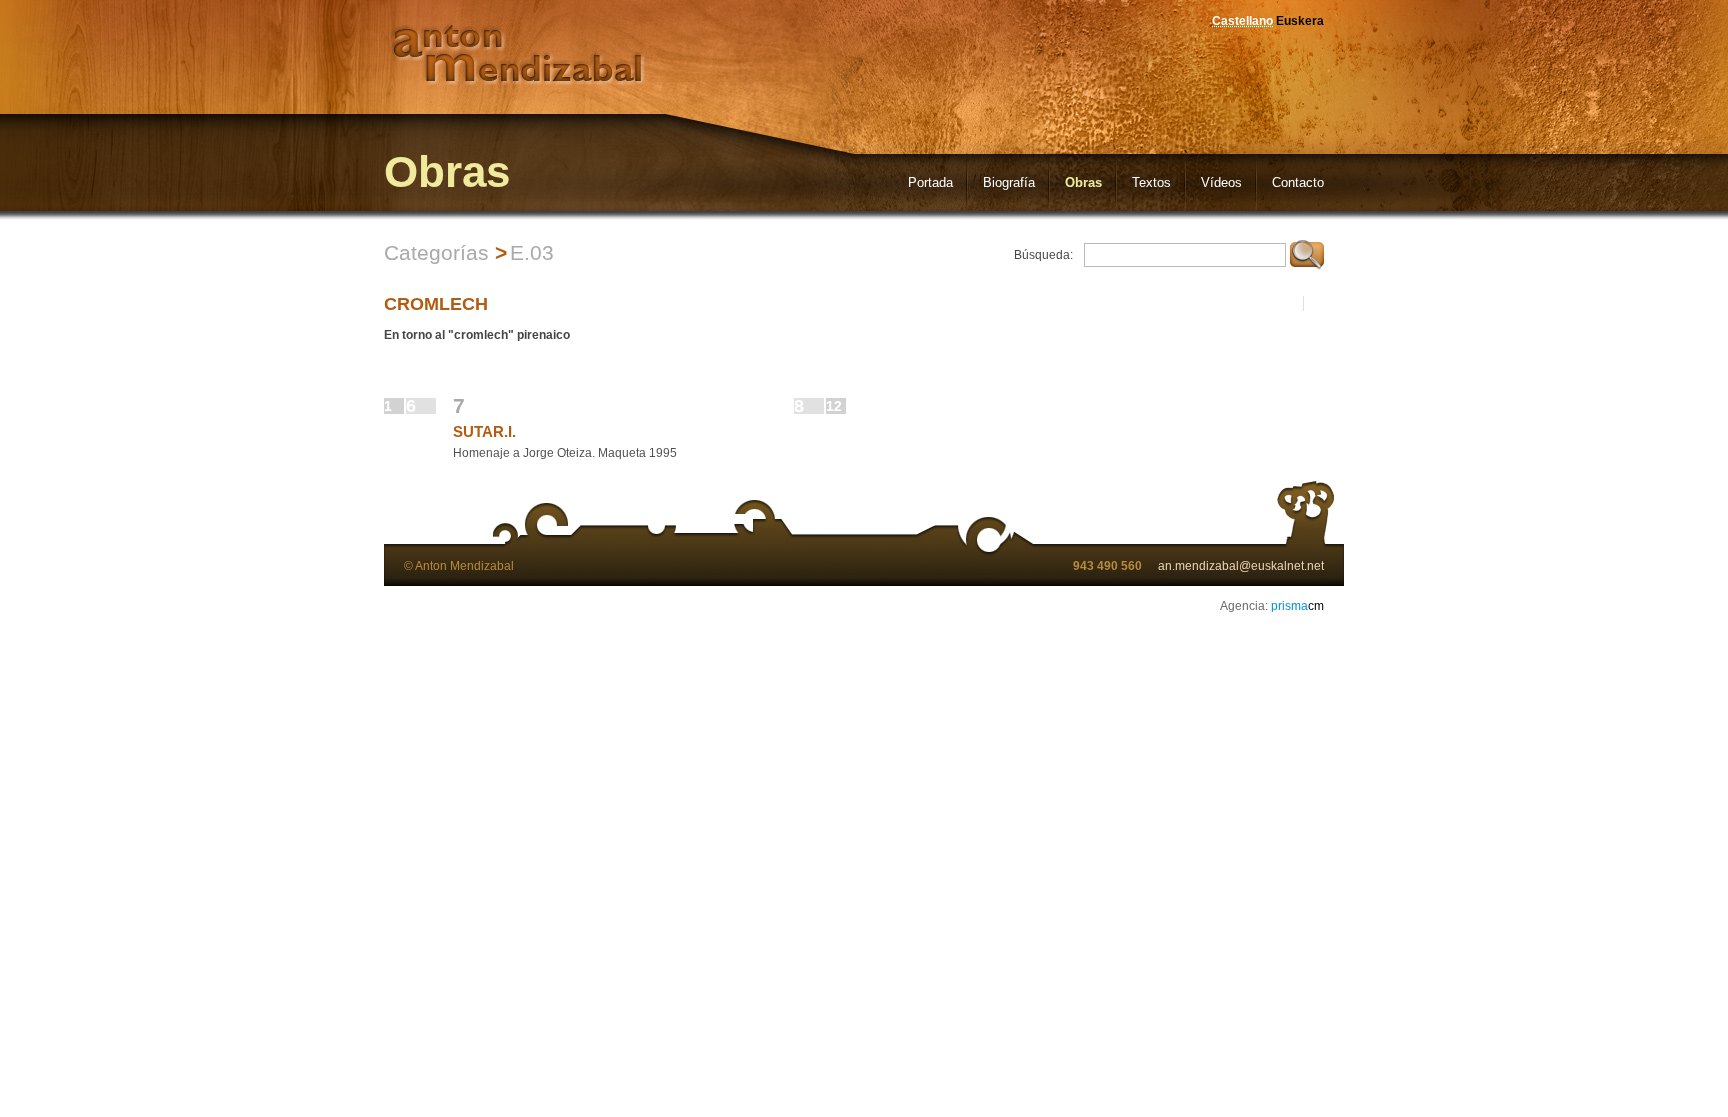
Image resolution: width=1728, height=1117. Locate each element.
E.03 (532, 252)
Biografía (1009, 182)
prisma (1297, 606)
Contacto (1298, 182)
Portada (930, 182)
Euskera (1300, 21)
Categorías (436, 252)
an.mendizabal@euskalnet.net (1241, 566)
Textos (1151, 182)
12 (834, 406)
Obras (1083, 182)
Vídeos (1221, 182)
